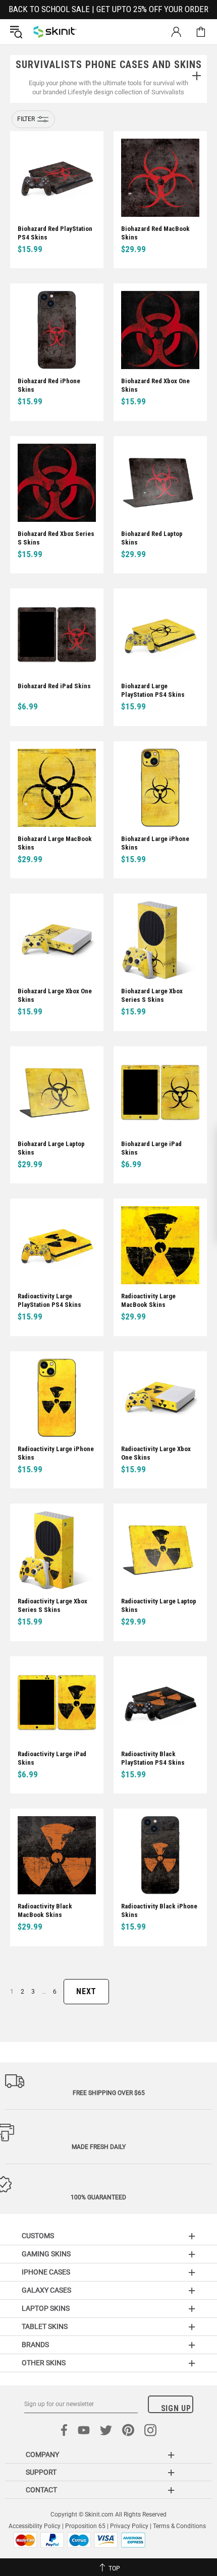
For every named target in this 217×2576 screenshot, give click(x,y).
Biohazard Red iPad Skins (54, 686)
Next (86, 1991)
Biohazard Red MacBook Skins (155, 233)
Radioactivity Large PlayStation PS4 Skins (49, 1300)
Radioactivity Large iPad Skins (52, 1758)
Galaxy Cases (46, 2290)
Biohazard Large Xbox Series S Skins (152, 995)
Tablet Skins (45, 2326)
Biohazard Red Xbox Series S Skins (56, 538)
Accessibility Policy (35, 2526)
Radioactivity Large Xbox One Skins (156, 1453)
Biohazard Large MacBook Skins (55, 843)
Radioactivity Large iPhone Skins (56, 1453)
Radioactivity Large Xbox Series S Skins (52, 1605)
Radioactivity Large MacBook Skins (148, 1300)
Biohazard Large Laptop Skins (51, 1148)
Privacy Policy (129, 2526)
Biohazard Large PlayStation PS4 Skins (153, 690)
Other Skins (44, 2363)
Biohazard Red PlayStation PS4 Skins (55, 233)
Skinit (55, 32)
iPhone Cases (46, 2272)
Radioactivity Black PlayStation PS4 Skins (153, 1758)
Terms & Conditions (179, 2526)
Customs (38, 2236)
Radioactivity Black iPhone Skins (159, 1910)
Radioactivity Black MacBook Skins (45, 1910)
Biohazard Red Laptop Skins (152, 538)
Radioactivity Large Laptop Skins (159, 1605)
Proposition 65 (85, 2526)
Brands (35, 2345)
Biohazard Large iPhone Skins (155, 843)
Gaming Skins (46, 2254)
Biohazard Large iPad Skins (151, 1148)
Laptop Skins (46, 2308)
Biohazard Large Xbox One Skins (55, 995)
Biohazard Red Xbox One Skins (155, 385)
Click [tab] (196, 77)
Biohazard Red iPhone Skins (49, 385)
